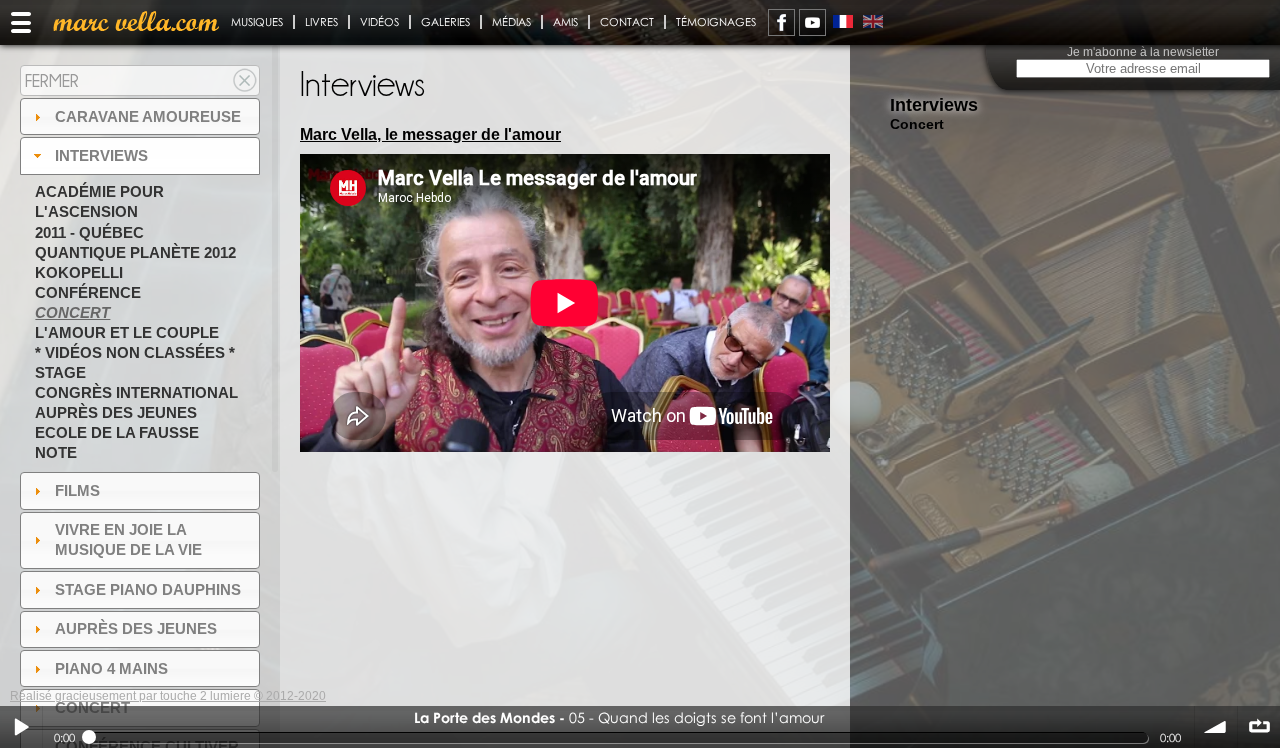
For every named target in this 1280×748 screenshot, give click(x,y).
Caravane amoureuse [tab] (148, 116)
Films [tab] (77, 490)
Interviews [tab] (101, 155)
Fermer (52, 80)
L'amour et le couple (127, 332)
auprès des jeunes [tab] (136, 628)
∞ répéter (1259, 727)
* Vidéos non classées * (135, 352)
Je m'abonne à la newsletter (1143, 52)
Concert (72, 312)
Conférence (88, 292)
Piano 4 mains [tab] (111, 668)
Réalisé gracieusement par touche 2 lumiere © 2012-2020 (168, 696)
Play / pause (21, 727)
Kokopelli (79, 272)
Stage (60, 372)
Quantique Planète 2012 (135, 252)
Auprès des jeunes (116, 412)
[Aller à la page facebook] (781, 22)
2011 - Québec (89, 232)
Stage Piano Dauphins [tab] (148, 589)
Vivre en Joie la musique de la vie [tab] (128, 539)
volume (1216, 727)
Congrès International (136, 392)
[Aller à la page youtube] (812, 22)
